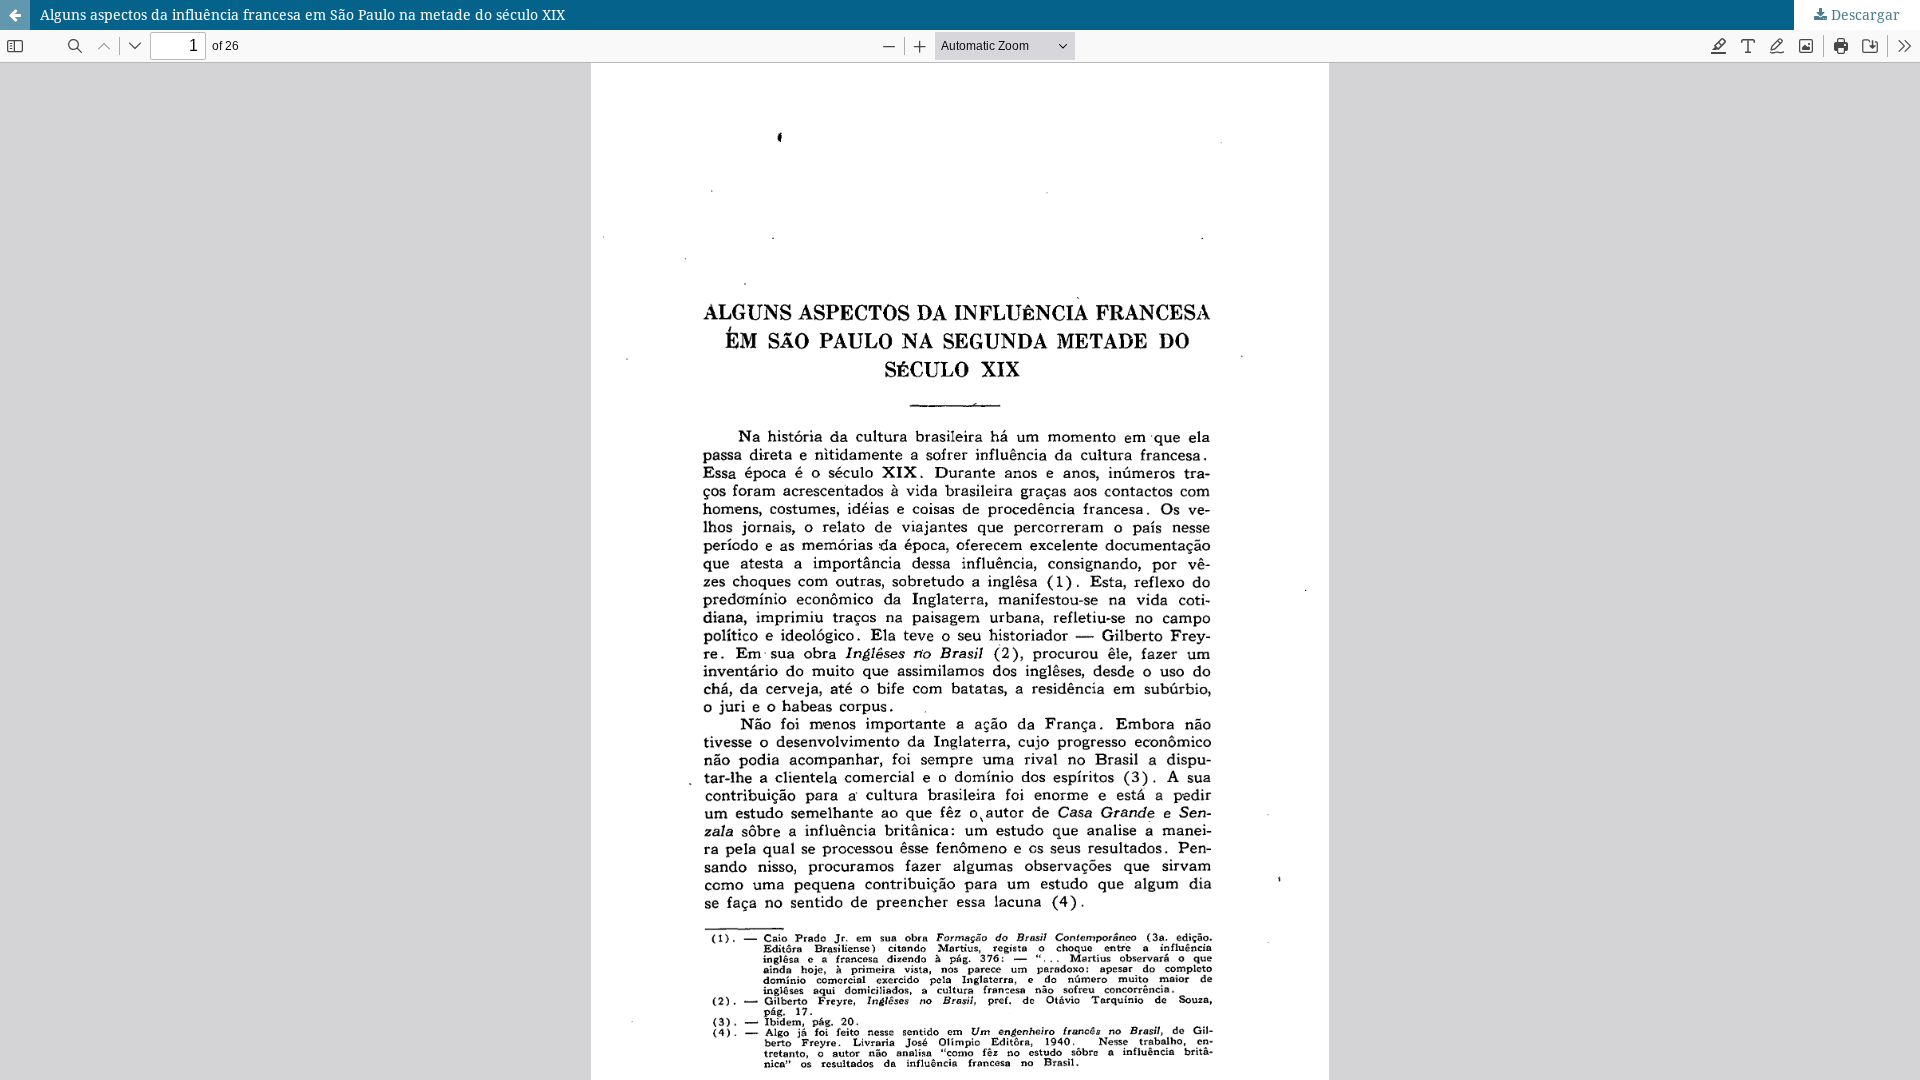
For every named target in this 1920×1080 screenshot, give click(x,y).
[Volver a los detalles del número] (15, 15)
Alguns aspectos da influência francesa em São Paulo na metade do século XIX (302, 14)
